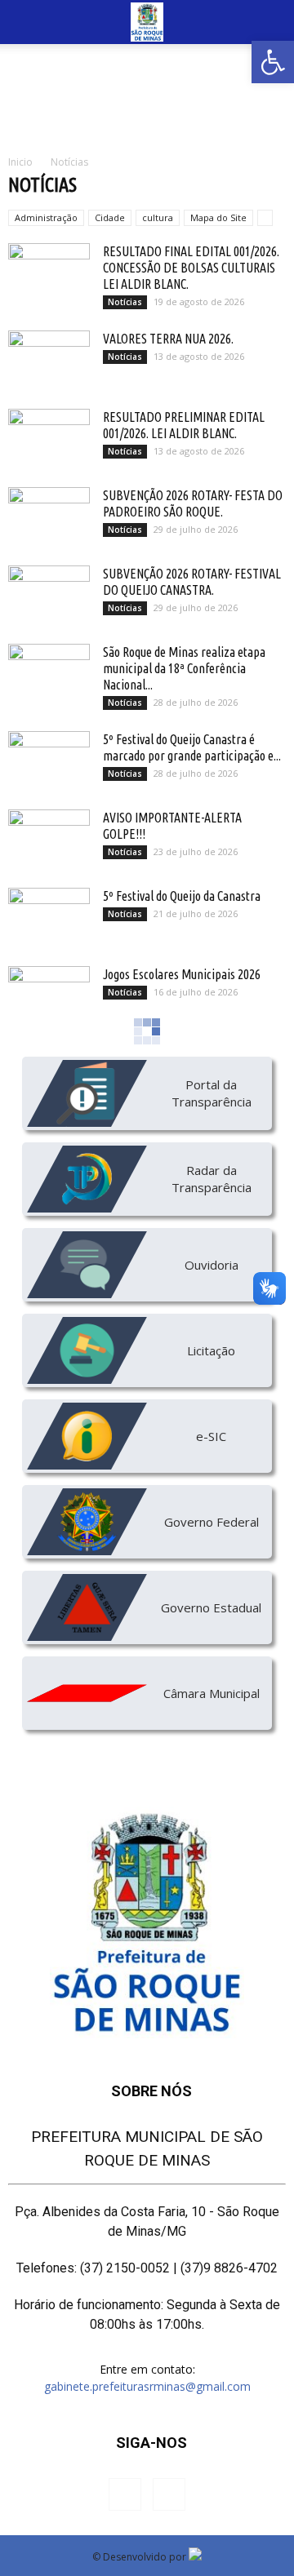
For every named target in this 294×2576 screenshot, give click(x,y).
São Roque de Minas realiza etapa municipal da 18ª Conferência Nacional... (184, 668)
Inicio (20, 162)
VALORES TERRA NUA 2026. (168, 339)
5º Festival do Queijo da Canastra (182, 896)
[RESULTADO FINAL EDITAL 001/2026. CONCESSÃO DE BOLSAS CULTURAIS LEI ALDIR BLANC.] (49, 272)
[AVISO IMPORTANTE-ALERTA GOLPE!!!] (49, 838)
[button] (273, 62)
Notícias (125, 302)
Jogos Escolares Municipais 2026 (182, 974)
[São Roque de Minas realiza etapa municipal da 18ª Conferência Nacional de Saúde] (49, 672)
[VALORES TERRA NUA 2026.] (49, 359)
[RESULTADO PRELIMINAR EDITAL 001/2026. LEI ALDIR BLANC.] (49, 437)
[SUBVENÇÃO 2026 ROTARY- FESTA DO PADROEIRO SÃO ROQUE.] (49, 516)
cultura (158, 217)
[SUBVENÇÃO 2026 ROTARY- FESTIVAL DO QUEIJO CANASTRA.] (49, 594)
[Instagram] (169, 2494)
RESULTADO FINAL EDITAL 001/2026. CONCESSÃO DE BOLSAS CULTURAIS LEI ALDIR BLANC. (191, 268)
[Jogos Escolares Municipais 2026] (49, 995)
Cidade (110, 217)
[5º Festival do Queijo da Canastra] (49, 916)
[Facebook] (125, 2494)
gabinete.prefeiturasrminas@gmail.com (147, 2386)
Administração (46, 217)
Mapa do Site (218, 217)
